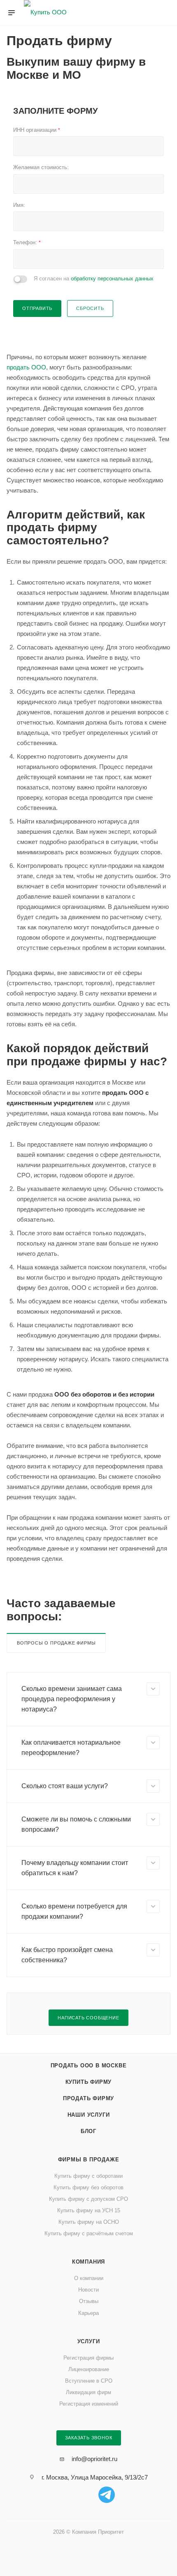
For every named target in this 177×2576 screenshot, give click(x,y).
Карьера (88, 2313)
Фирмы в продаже (89, 2160)
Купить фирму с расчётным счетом (89, 2233)
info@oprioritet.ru (94, 2459)
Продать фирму (88, 2098)
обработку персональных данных (112, 279)
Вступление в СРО (89, 2381)
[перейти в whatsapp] (71, 2495)
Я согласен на (94, 279)
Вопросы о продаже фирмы (56, 1643)
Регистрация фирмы (88, 2358)
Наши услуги (89, 2115)
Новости (88, 2290)
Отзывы (89, 2301)
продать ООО (26, 367)
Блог (88, 2131)
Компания (88, 2262)
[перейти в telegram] (107, 2495)
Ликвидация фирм (88, 2392)
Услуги (89, 2341)
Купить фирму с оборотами (88, 2176)
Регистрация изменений (89, 2404)
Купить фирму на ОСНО (89, 2222)
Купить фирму (89, 2082)
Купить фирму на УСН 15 (89, 2210)
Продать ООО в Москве (89, 2066)
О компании (89, 2278)
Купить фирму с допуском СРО (88, 2199)
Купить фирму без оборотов (88, 2187)
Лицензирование (89, 2369)
